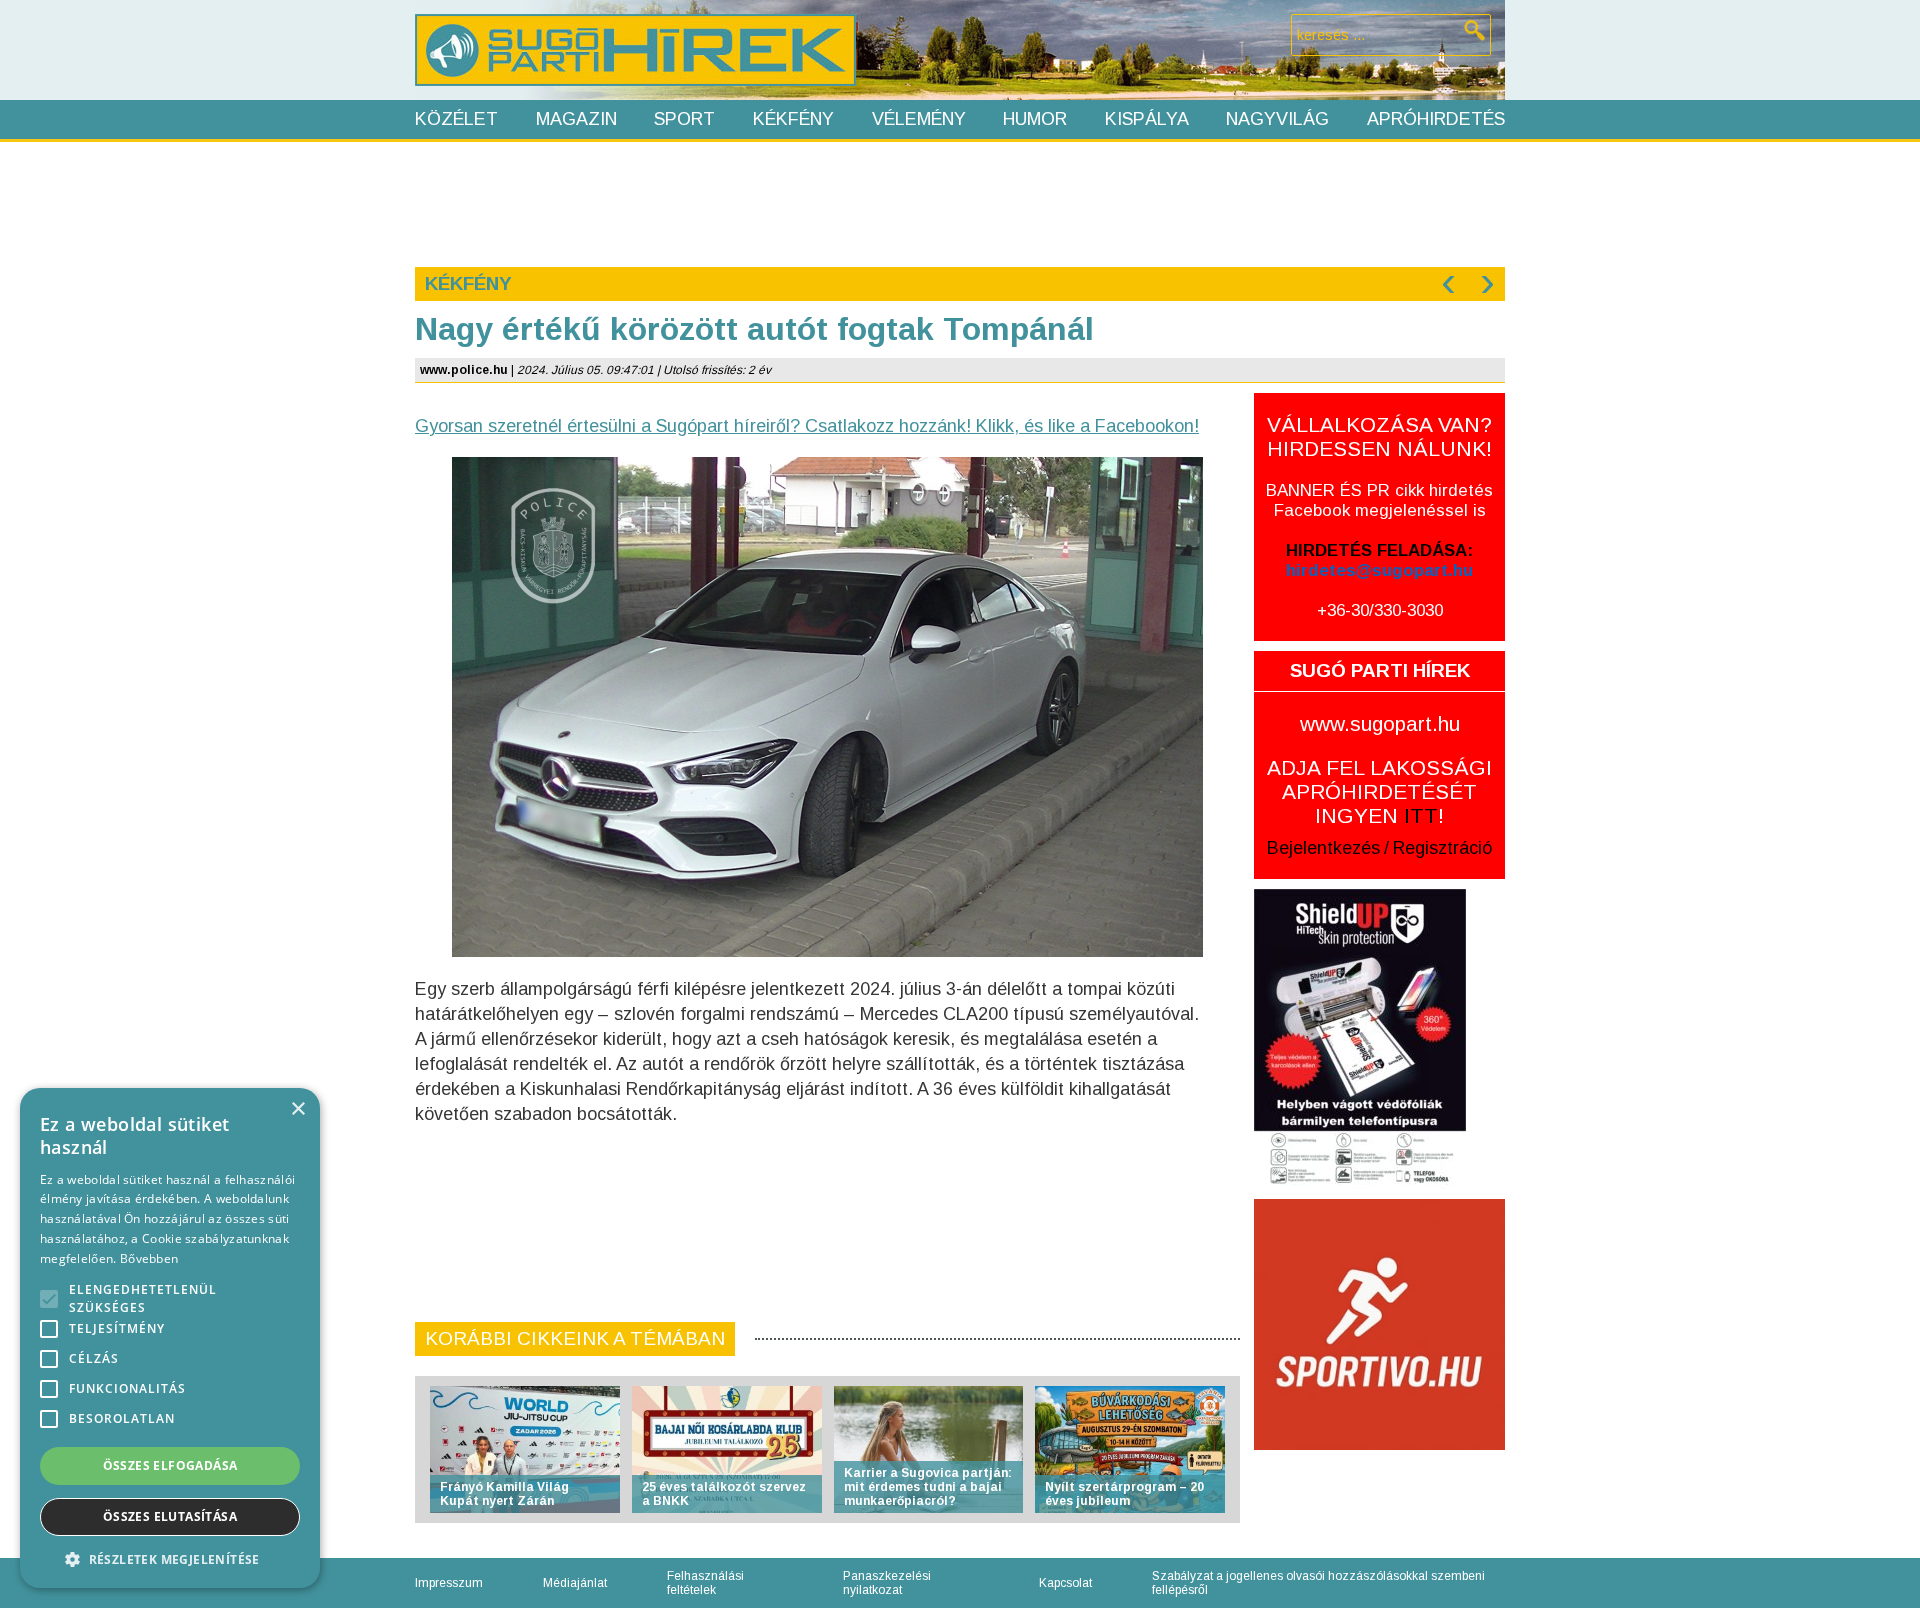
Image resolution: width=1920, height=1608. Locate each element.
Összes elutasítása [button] (170, 1516)
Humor (1035, 119)
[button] (170, 1558)
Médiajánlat (575, 1583)
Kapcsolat (1065, 1583)
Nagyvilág (1277, 119)
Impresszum (449, 1583)
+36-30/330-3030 (1380, 610)
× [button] (297, 1109)
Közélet (456, 119)
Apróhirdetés (1436, 119)
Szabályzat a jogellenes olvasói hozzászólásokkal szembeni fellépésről (1318, 1583)
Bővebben (149, 1258)
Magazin (576, 119)
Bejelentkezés (1323, 848)
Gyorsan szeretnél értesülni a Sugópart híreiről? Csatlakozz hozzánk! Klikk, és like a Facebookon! (807, 426)
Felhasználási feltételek (705, 1583)
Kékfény (793, 119)
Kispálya (1147, 119)
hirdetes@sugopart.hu (1379, 570)
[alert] (170, 1338)
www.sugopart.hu (1380, 723)
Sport (684, 119)
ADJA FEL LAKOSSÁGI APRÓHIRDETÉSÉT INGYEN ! (1379, 791)
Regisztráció (1442, 848)
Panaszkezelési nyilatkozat (887, 1583)
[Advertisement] (959, 202)
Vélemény (919, 119)
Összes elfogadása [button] (170, 1465)
